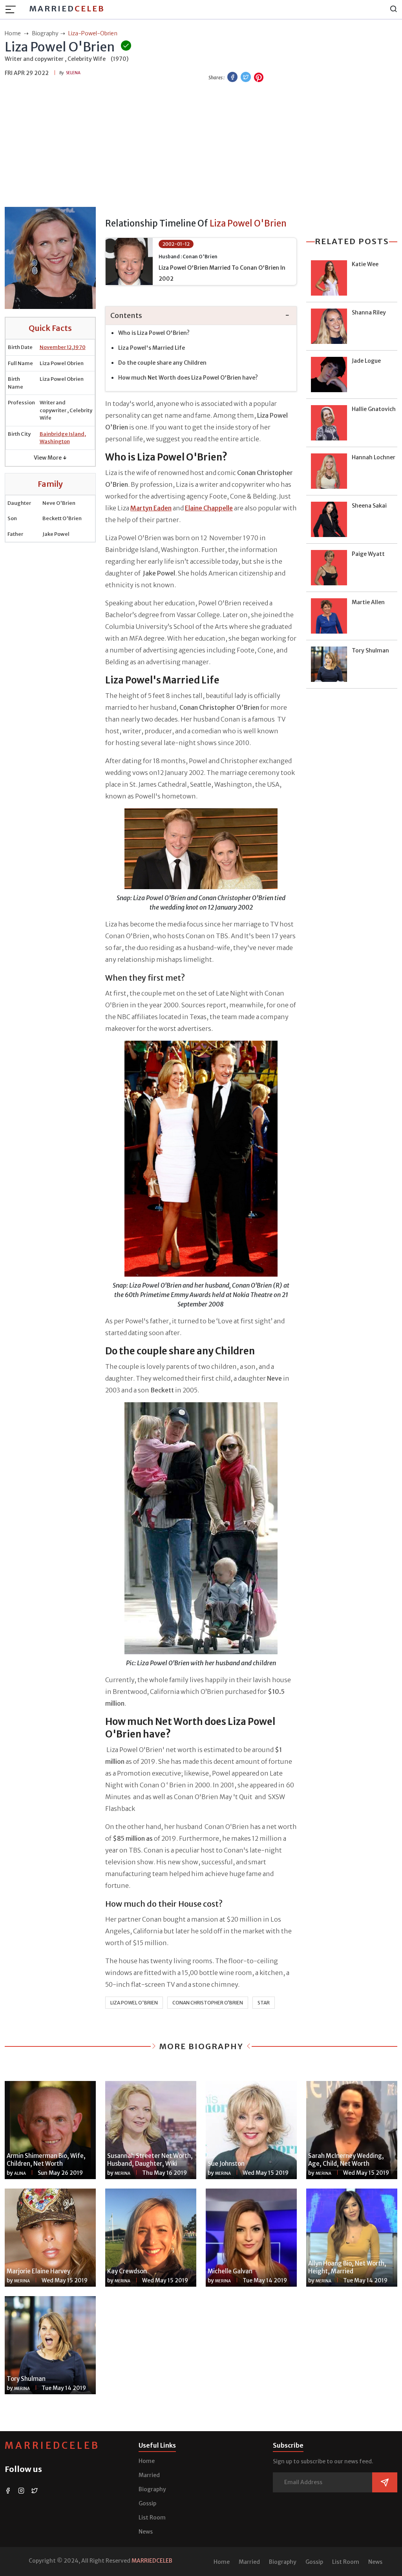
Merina (122, 2173)
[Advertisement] (201, 146)
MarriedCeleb (52, 2445)
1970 (79, 347)
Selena (73, 73)
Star (264, 2003)
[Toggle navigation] (13, 9)
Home (147, 2461)
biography (45, 33)
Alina (20, 2173)
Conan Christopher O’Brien (208, 2003)
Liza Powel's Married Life (152, 348)
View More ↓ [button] (50, 458)
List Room (152, 2518)
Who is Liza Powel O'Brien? (154, 333)
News (146, 2532)
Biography (152, 2489)
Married (67, 8)
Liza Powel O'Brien (134, 2003)
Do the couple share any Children (162, 363)
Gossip (147, 2503)
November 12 (56, 347)
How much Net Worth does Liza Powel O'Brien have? (189, 378)
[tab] (201, 316)
